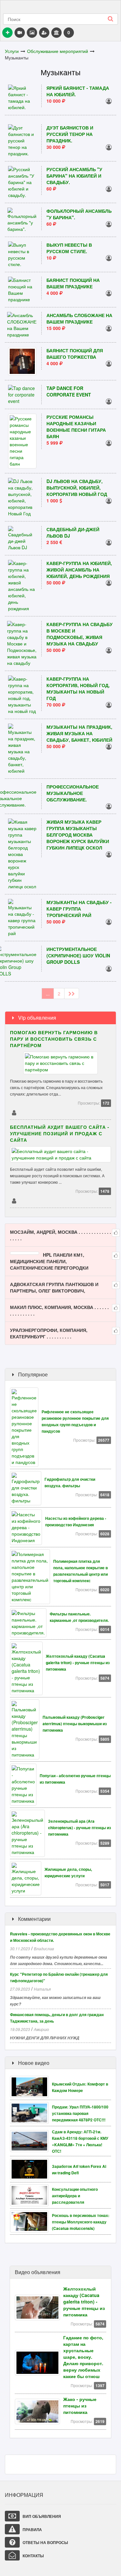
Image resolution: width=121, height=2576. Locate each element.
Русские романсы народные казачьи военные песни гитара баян (76, 427)
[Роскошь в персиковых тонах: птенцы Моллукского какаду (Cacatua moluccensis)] (31, 2221)
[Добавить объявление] (7, 33)
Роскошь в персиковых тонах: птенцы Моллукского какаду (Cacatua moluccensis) (81, 2222)
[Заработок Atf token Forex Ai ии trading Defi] (31, 2169)
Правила (32, 2530)
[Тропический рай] (109, 922)
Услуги (12, 51)
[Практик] (14, 1112)
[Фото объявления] (32, 33)
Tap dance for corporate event (69, 391)
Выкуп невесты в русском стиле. (69, 248)
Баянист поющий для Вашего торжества (75, 354)
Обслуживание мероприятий (58, 51)
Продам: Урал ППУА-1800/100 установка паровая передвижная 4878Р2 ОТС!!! (80, 2113)
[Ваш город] (56, 33)
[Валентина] (109, 328)
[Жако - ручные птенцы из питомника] (39, 2411)
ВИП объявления (41, 2516)
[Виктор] (109, 101)
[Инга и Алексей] (109, 806)
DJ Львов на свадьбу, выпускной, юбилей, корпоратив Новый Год (77, 488)
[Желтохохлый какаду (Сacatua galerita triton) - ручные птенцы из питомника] (39, 2307)
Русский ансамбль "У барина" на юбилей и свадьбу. (74, 176)
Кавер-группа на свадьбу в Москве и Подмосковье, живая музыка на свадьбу (80, 634)
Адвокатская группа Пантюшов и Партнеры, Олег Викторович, (54, 1287)
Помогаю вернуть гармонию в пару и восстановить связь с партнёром (54, 1039)
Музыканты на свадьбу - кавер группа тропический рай (79, 909)
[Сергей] (109, 401)
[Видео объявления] (20, 33)
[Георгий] (14, 1200)
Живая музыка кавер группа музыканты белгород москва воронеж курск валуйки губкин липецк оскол (78, 835)
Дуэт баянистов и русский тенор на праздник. (70, 134)
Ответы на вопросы (45, 2542)
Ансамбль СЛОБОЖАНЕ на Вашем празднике (79, 318)
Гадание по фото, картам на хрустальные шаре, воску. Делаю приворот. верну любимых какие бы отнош (83, 2357)
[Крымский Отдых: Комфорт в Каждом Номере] (31, 2086)
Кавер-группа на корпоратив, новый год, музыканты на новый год (78, 688)
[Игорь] (109, 293)
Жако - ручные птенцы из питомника (80, 2406)
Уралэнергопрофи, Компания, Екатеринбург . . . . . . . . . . (49, 1333)
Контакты (33, 2556)
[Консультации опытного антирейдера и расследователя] (31, 2195)
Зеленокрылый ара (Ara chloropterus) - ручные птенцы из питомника (80, 1828)
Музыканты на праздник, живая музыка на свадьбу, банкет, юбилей (79, 733)
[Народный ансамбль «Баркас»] (109, 443)
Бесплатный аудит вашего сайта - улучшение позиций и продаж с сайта (60, 1133)
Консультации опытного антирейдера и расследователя (75, 2196)
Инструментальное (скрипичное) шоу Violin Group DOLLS (78, 955)
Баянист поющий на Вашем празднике (73, 283)
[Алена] (109, 968)
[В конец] (72, 994)
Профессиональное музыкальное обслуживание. (73, 793)
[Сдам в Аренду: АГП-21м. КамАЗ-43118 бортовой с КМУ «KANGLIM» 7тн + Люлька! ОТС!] (31, 2140)
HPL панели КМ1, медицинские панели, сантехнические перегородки (49, 1261)
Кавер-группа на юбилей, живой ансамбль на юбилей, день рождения (79, 570)
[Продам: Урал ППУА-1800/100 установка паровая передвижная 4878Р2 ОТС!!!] (31, 2112)
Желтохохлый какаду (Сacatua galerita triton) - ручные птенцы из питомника (78, 1663)
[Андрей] (109, 854)
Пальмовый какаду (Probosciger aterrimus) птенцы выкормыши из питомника (75, 1724)
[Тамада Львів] (109, 500)
